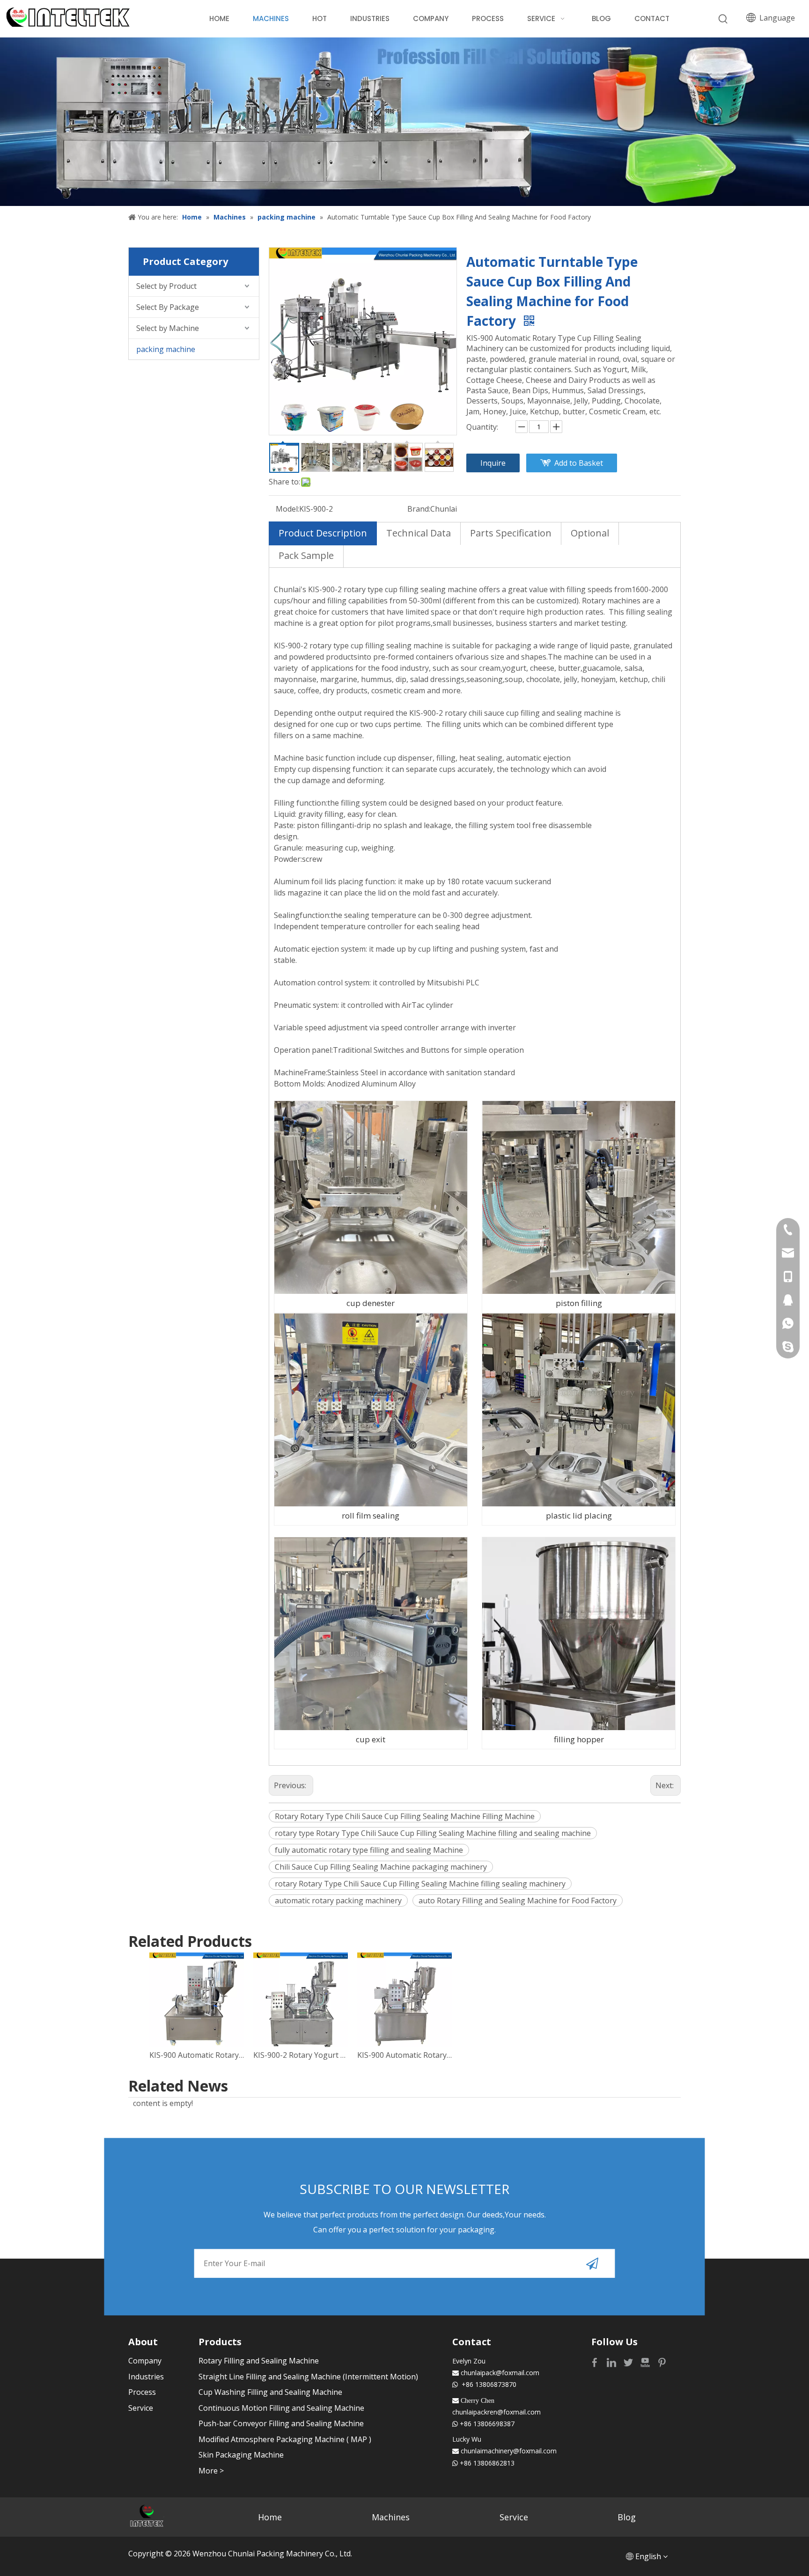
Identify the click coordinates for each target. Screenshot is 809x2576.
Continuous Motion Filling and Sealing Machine (281, 2408)
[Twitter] (629, 2362)
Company (145, 2361)
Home (270, 2517)
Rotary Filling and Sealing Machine (259, 2361)
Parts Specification (511, 533)
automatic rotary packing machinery (338, 1901)
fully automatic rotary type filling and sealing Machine (369, 1850)
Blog (627, 2517)
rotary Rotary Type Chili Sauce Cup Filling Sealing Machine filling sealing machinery (420, 1884)
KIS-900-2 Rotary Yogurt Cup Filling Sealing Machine (301, 2055)
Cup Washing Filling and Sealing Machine (270, 2392)
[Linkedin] (612, 2362)
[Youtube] (646, 2362)
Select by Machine (168, 328)
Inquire (493, 463)
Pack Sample (306, 555)
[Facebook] (596, 2362)
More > (211, 2471)
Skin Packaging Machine (241, 2455)
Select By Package (168, 307)
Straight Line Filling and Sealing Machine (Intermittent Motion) (308, 2377)
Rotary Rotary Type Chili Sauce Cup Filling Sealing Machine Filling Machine (405, 1816)
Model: (287, 509)
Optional (590, 533)
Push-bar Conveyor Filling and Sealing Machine (281, 2423)
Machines (391, 2517)
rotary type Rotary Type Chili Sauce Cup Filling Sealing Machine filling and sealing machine (433, 1833)
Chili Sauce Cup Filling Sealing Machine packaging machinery (381, 1867)
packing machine (166, 349)
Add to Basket (579, 463)
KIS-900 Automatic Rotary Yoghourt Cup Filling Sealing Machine (404, 2055)
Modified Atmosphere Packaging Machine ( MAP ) (285, 2439)
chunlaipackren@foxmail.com (496, 2412)
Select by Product (166, 286)
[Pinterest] (662, 2362)
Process (142, 2392)
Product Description (323, 533)
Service (141, 2408)
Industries (146, 2377)
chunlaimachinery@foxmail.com (509, 2451)
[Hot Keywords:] (723, 19)
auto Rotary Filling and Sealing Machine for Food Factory (518, 1901)
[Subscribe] (592, 2263)
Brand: (419, 509)
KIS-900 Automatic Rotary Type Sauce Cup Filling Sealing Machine (197, 2055)
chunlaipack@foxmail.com (500, 2373)
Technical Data (419, 533)
